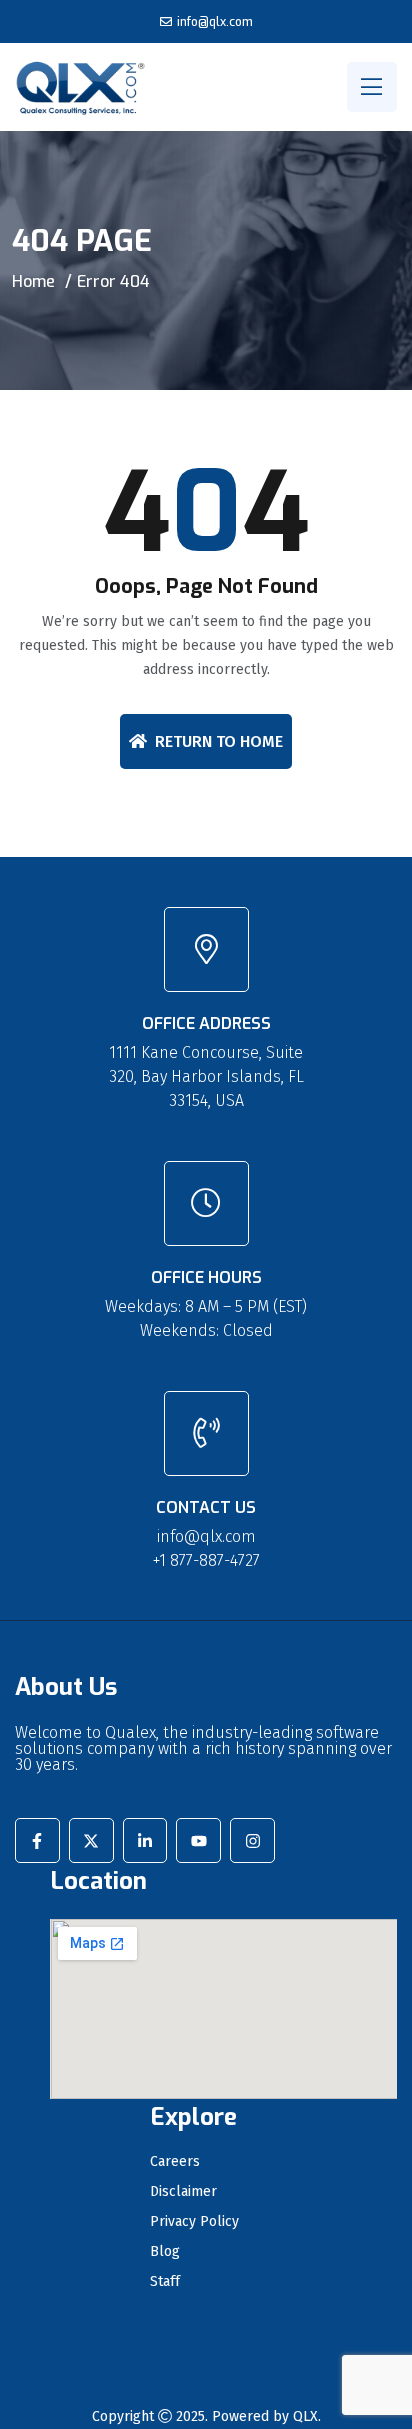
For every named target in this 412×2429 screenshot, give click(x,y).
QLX (305, 2416)
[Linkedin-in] (145, 1840)
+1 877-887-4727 (206, 1560)
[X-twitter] (91, 1840)
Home (33, 281)
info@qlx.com (215, 22)
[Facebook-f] (37, 1840)
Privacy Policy (194, 2222)
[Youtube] (198, 1840)
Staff (165, 2282)
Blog (165, 2252)
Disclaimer (183, 2192)
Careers (175, 2162)
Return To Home (219, 741)
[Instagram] (252, 1840)
